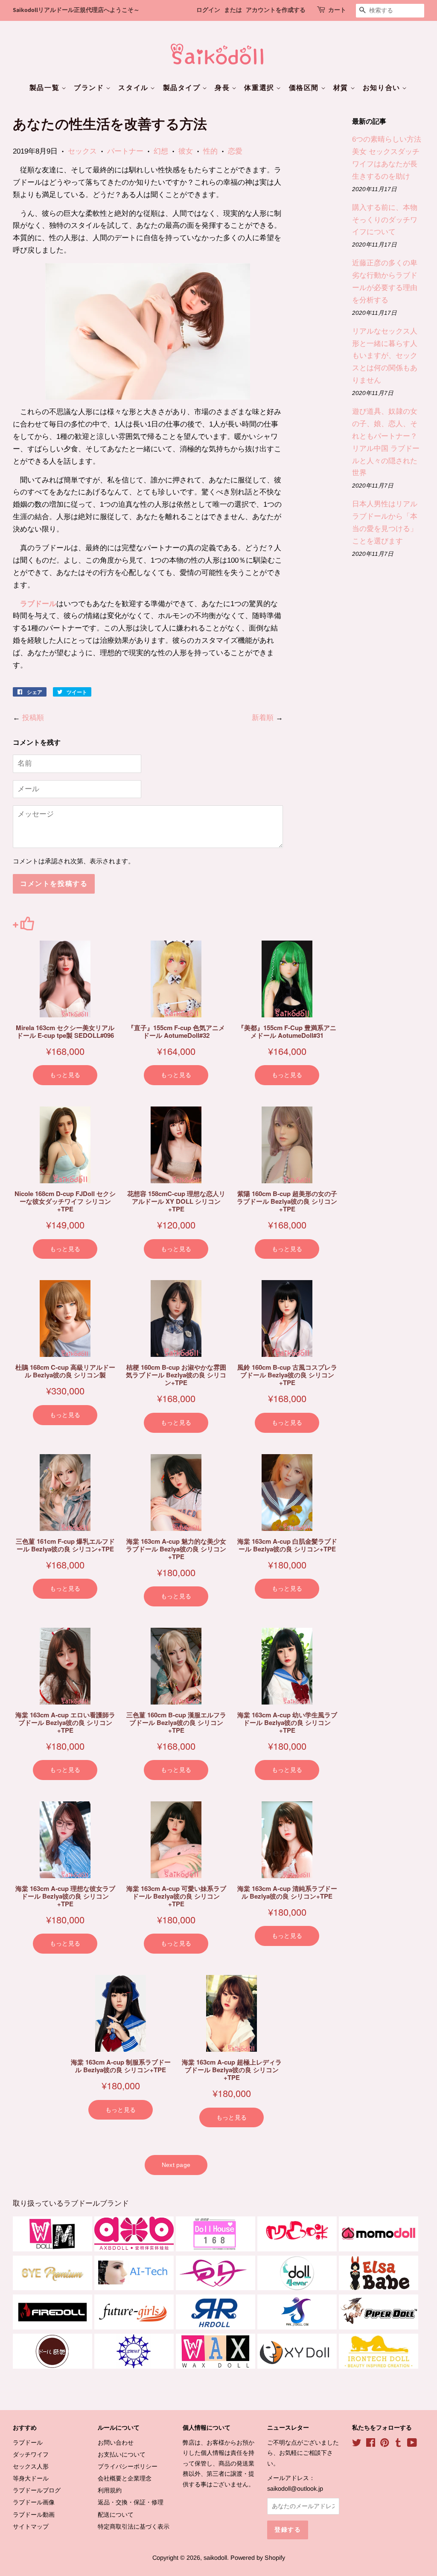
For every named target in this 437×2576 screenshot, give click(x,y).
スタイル (134, 88)
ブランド (90, 88)
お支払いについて (122, 2454)
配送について (116, 2515)
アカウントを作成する (276, 10)
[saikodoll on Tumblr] (398, 2444)
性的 (210, 151)
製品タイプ (183, 88)
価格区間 (305, 88)
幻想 (161, 151)
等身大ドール (31, 2478)
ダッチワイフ (31, 2454)
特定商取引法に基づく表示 (134, 2527)
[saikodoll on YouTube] (412, 2444)
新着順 (263, 718)
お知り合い (383, 88)
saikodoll (215, 2558)
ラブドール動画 (34, 2515)
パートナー (125, 151)
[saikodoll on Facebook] (371, 2444)
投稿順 (33, 718)
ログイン (208, 10)
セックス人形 (31, 2466)
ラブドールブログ (37, 2490)
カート (337, 10)
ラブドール (38, 604)
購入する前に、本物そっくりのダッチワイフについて (385, 220)
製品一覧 (45, 88)
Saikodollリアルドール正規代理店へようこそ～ (76, 10)
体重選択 (260, 88)
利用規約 (110, 2490)
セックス (82, 151)
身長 (223, 88)
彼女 (186, 151)
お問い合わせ (116, 2442)
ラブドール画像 (34, 2502)
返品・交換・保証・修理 (131, 2502)
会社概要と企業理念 (125, 2478)
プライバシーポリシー (128, 2466)
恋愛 (235, 151)
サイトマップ (31, 2527)
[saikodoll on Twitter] (357, 2444)
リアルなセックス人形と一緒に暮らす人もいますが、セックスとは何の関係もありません (385, 356)
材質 (342, 88)
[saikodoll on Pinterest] (385, 2444)
